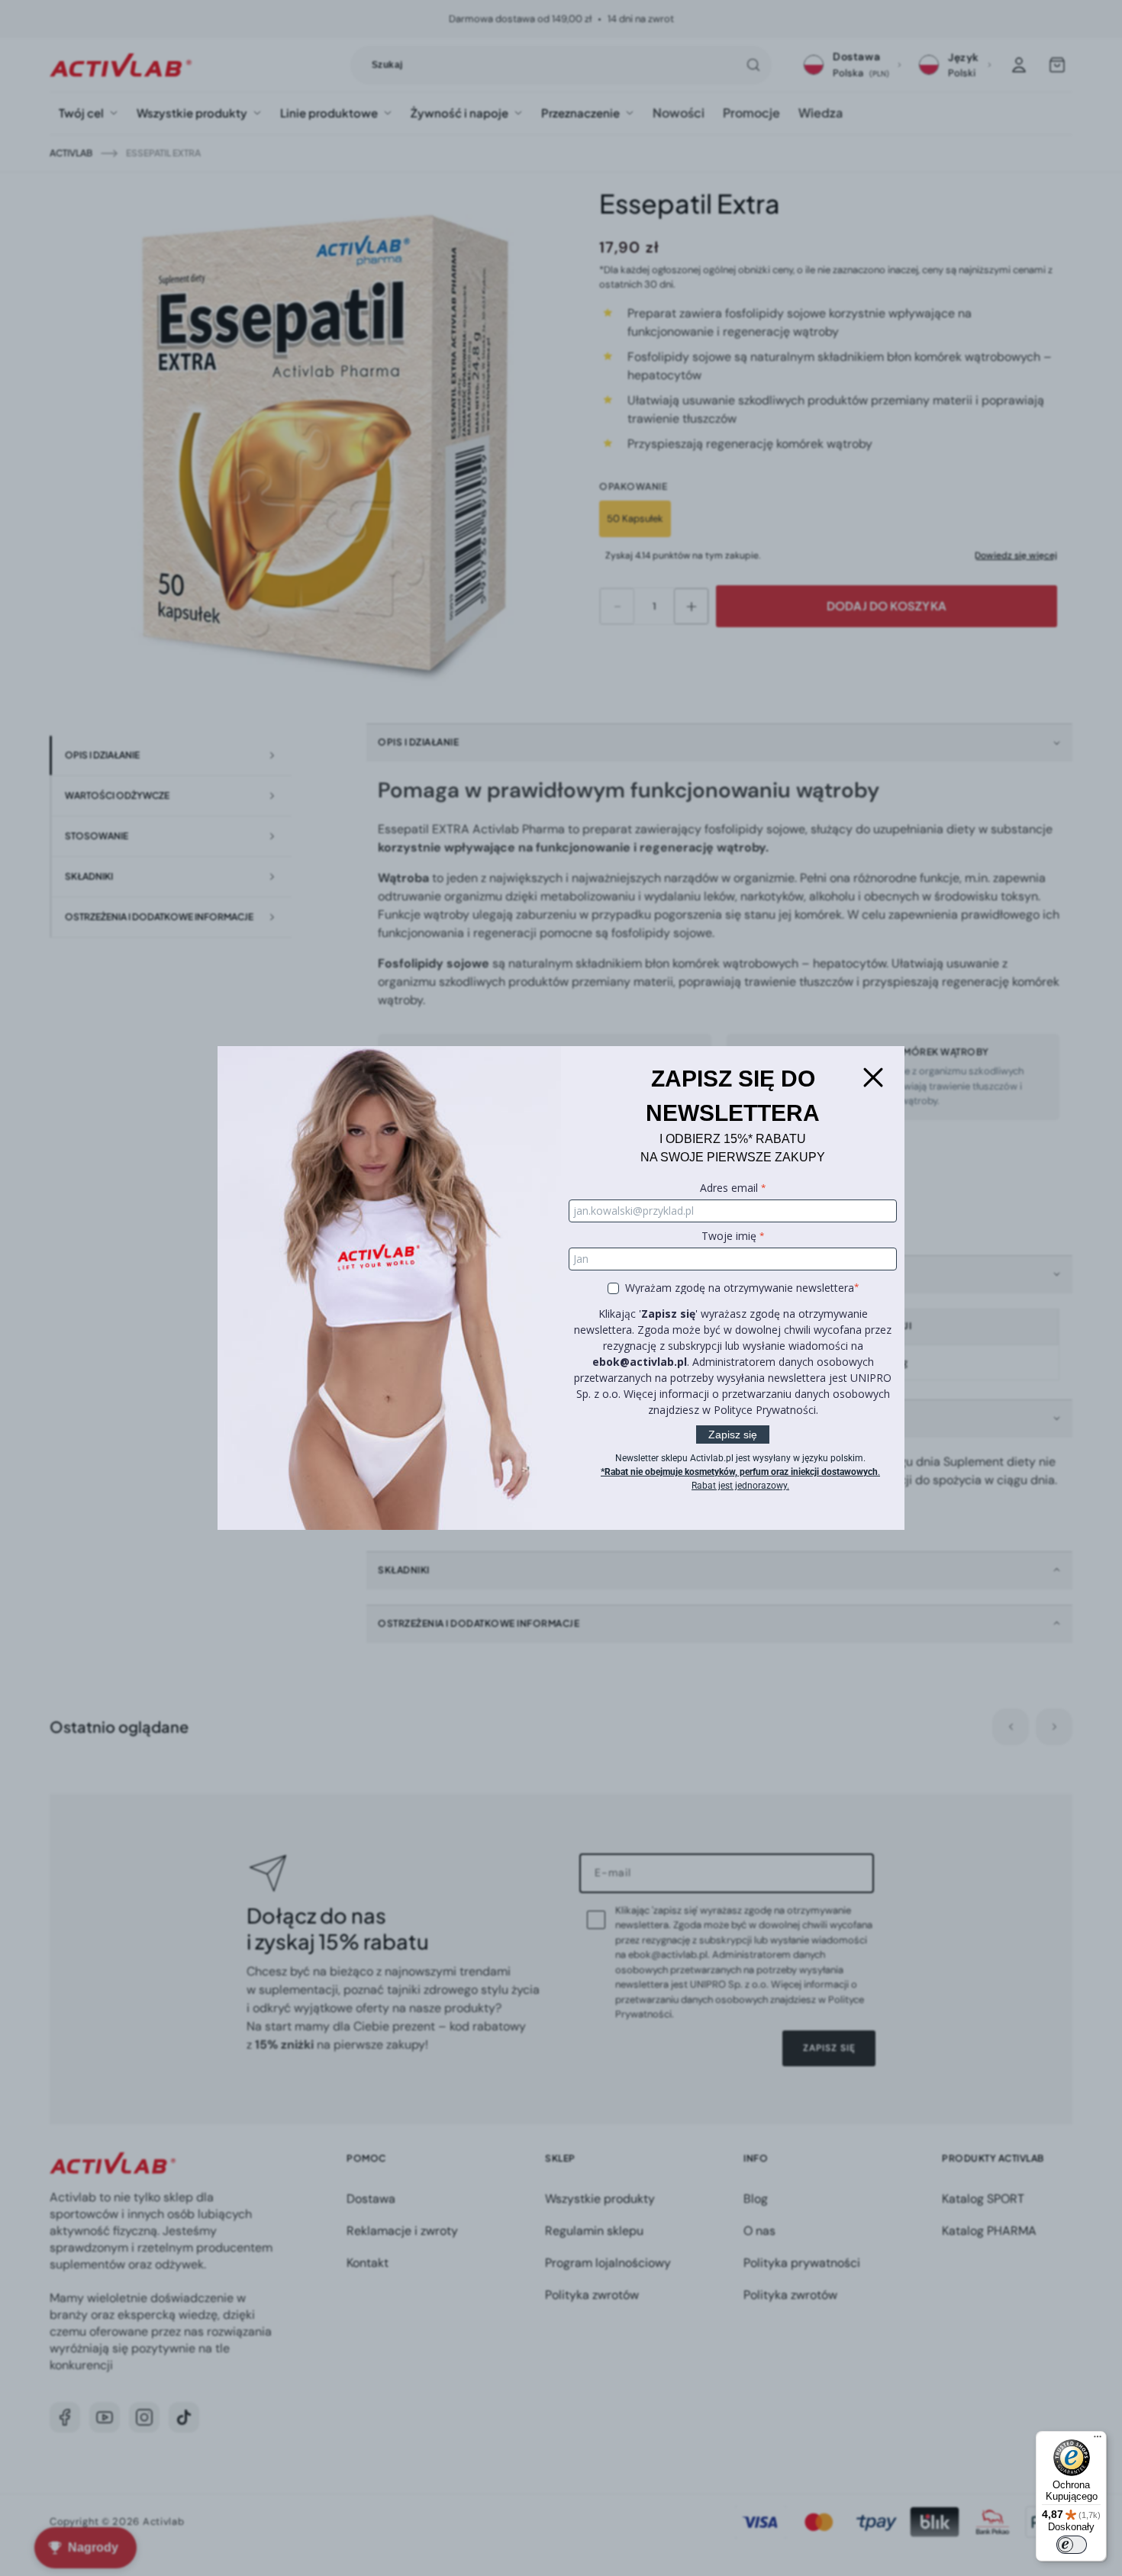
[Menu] (1098, 2440)
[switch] (1072, 2545)
